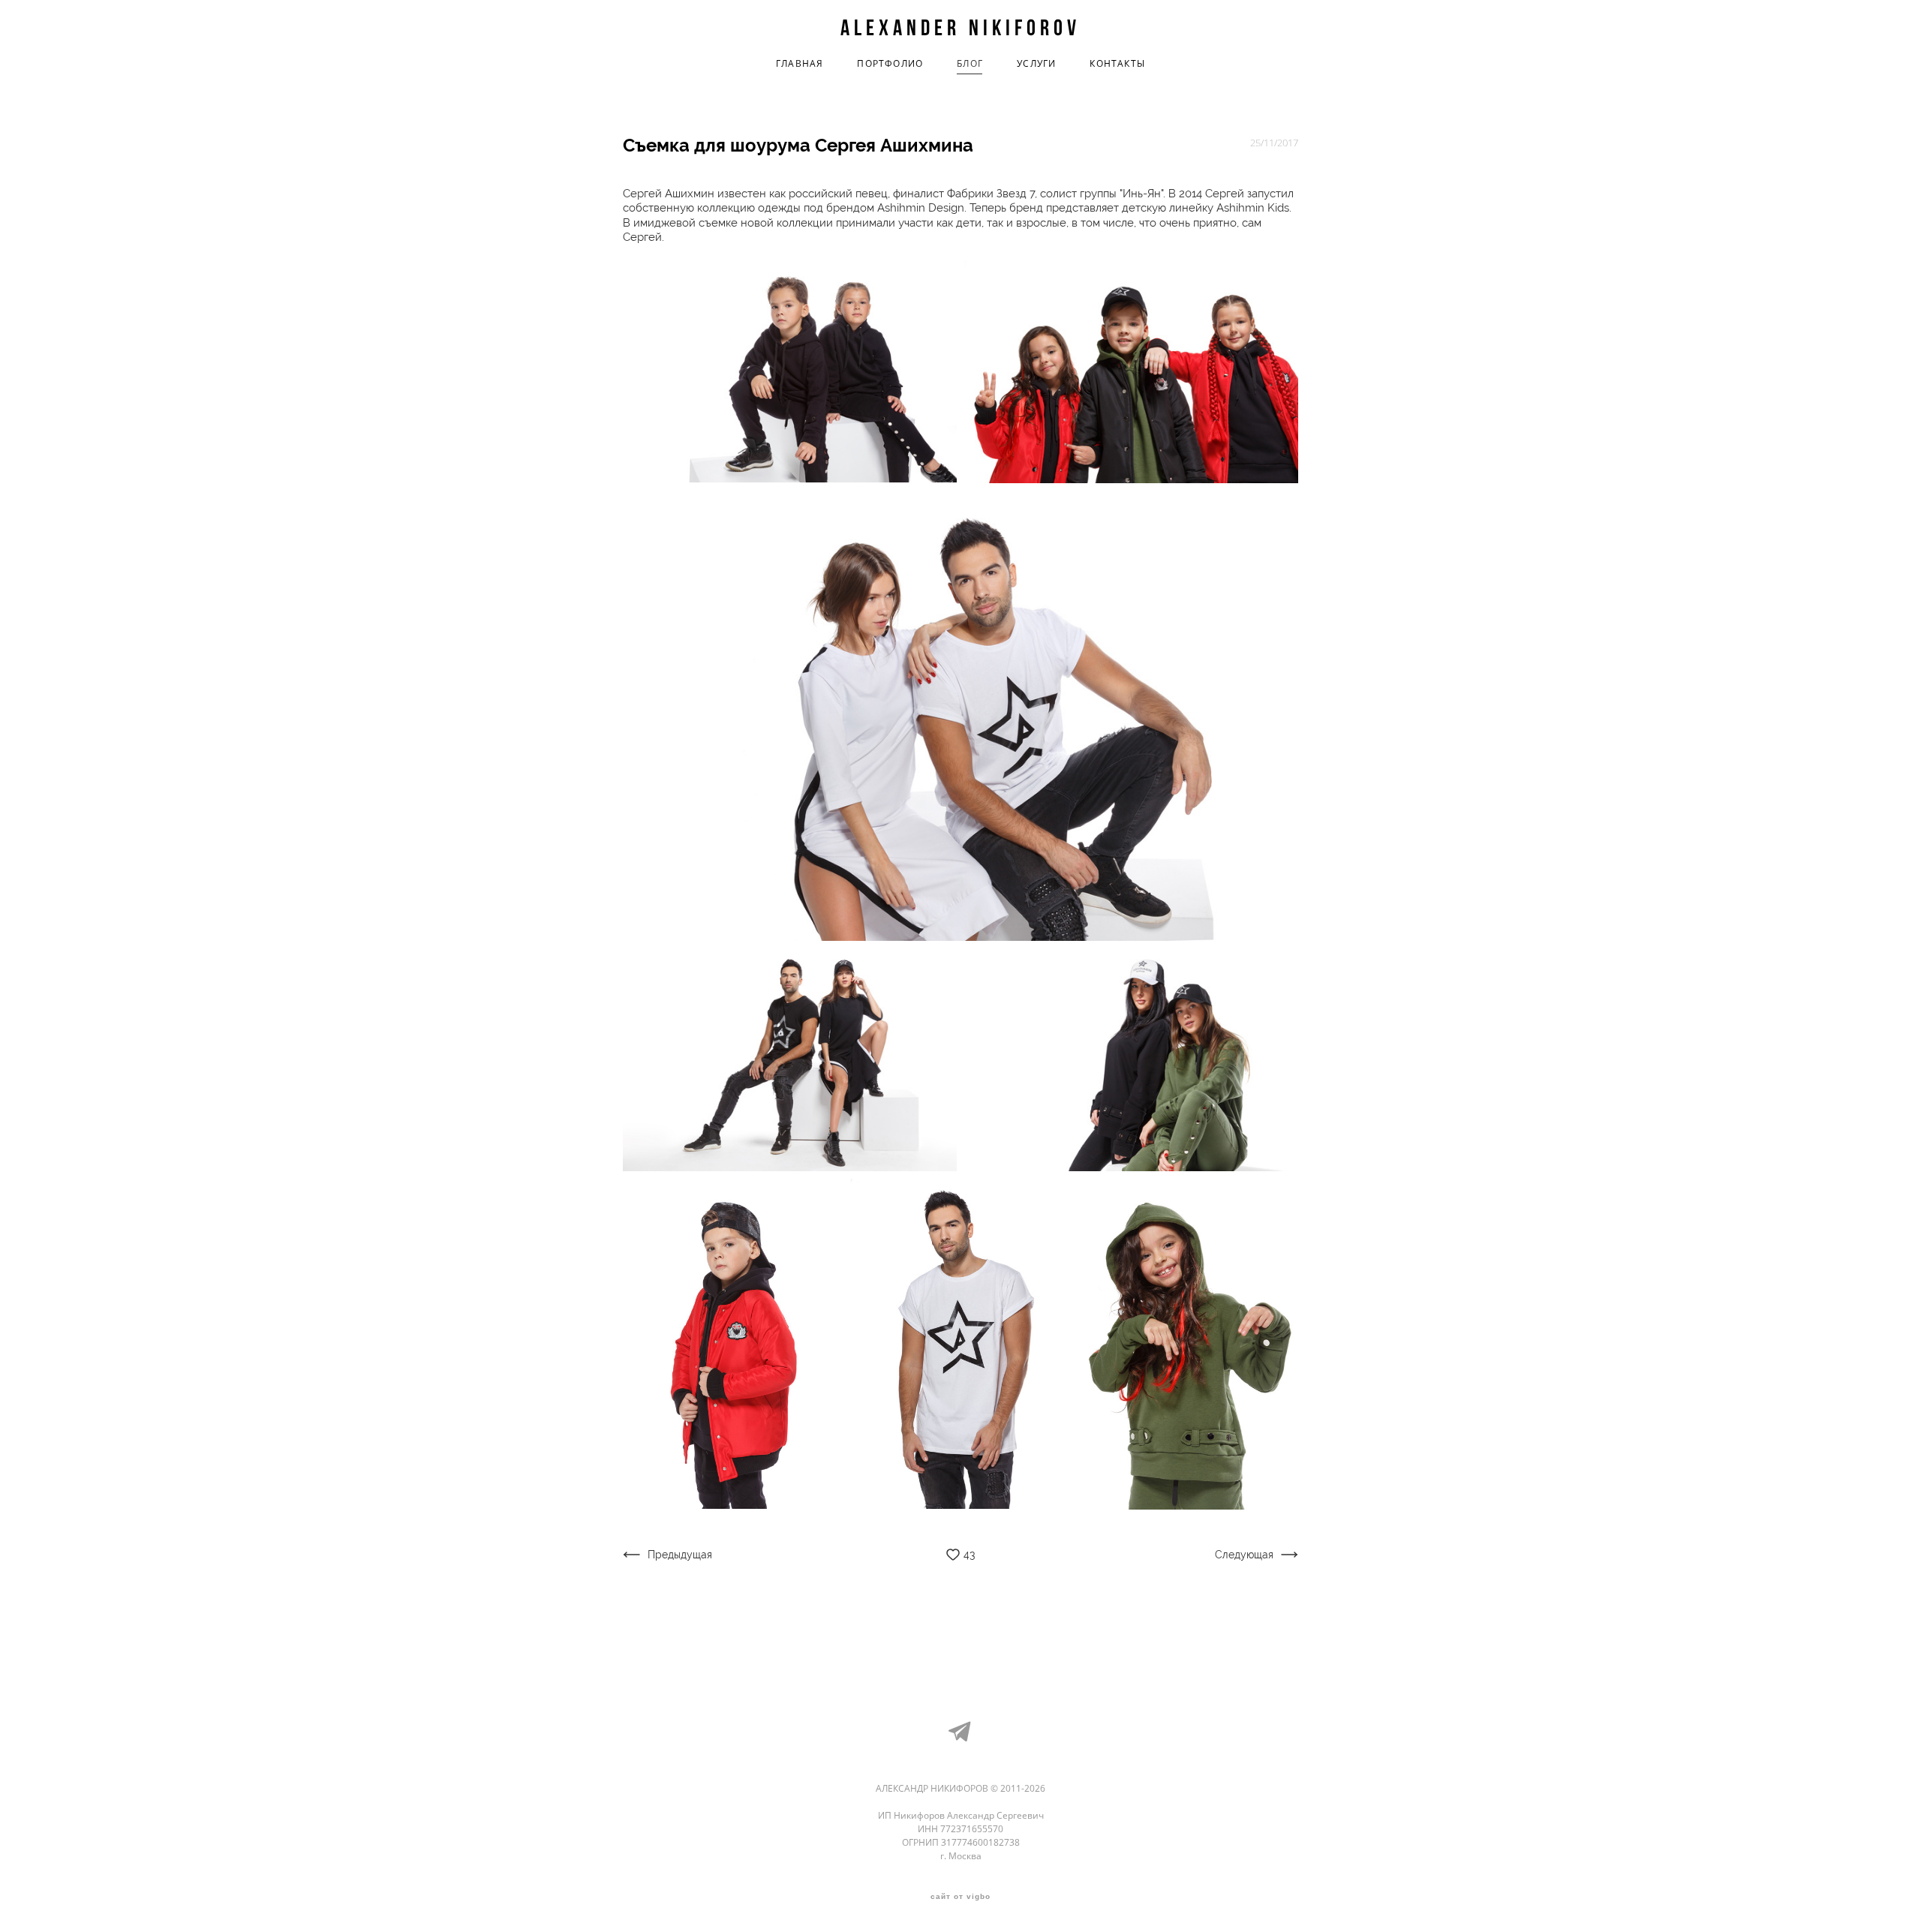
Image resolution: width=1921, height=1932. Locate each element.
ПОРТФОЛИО (890, 64)
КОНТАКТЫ (1117, 64)
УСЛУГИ (1036, 64)
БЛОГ (970, 64)
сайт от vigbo (960, 1897)
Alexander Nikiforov (960, 28)
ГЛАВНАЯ (800, 64)
